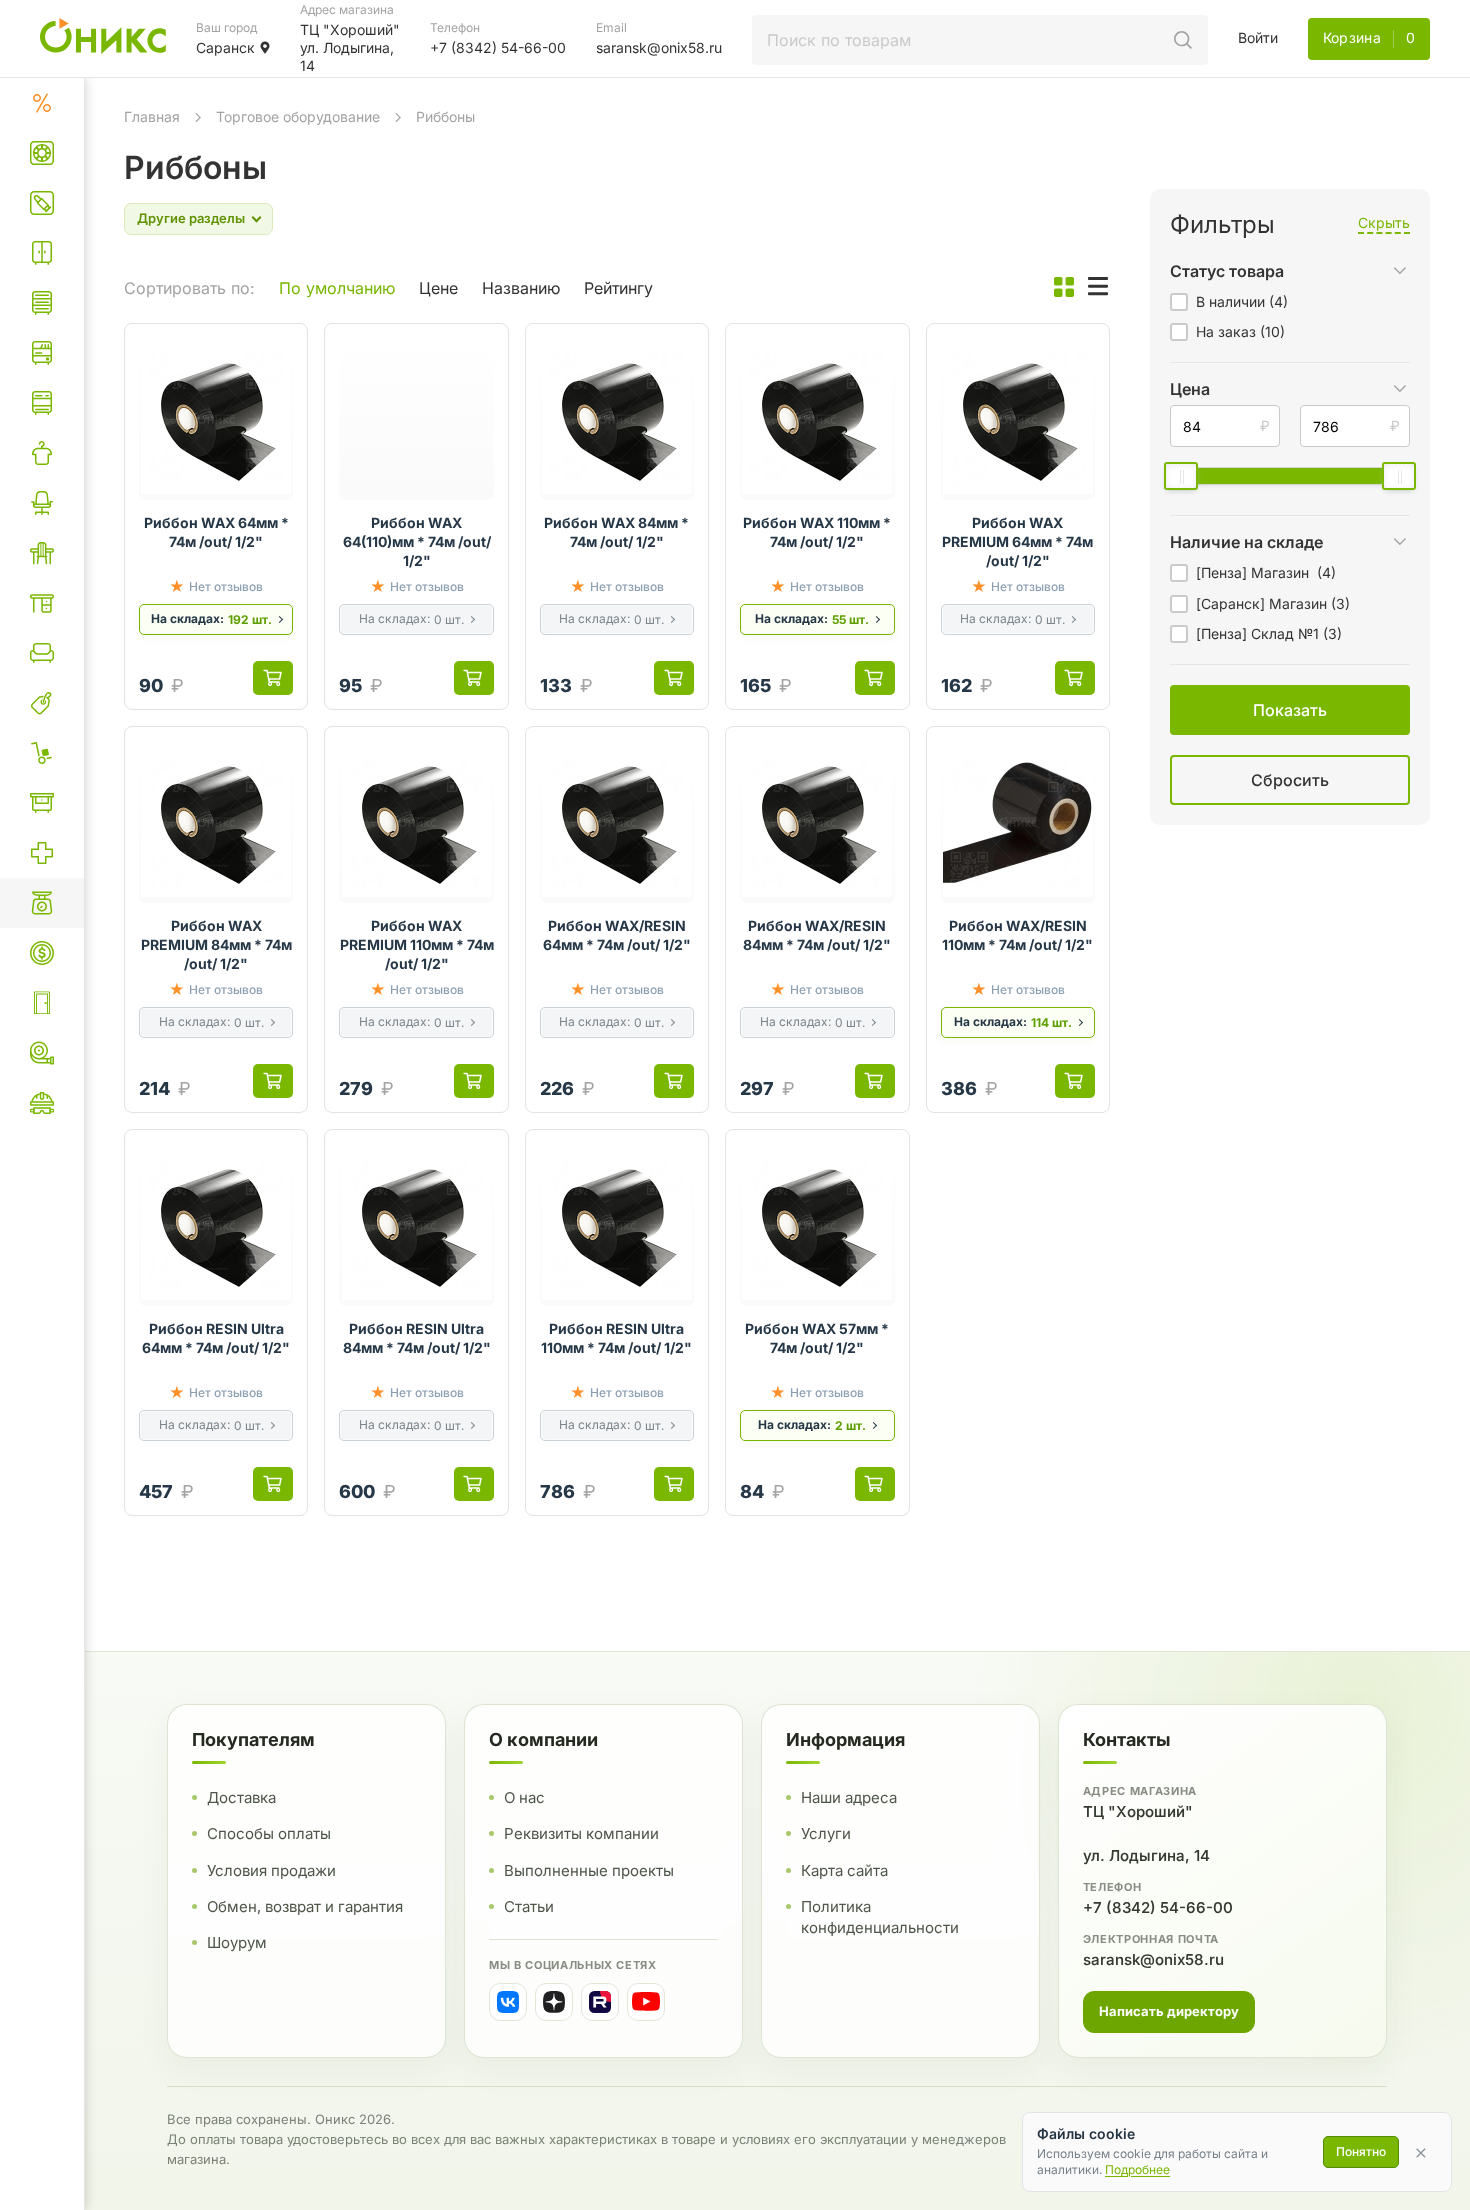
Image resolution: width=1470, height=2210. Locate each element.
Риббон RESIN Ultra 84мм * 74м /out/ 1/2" (417, 1338)
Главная (152, 116)
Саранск (225, 47)
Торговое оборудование (298, 116)
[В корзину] (273, 678)
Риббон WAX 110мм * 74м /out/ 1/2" (817, 532)
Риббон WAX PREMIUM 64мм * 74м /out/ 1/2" (1017, 541)
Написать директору (1169, 2011)
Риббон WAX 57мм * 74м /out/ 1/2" (817, 1338)
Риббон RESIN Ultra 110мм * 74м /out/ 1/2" (616, 1338)
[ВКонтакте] (508, 2002)
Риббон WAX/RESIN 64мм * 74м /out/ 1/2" (617, 935)
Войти (1258, 37)
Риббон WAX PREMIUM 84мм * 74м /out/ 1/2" (216, 944)
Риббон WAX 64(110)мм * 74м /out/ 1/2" (417, 541)
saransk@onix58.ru (1153, 1959)
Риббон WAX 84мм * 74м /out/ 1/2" (616, 532)
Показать (1083, 804)
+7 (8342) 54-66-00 (1158, 1907)
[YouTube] (646, 2002)
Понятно (1361, 2151)
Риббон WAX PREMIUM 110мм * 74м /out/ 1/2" (416, 944)
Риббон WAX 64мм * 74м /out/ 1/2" (216, 532)
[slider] (1181, 476)
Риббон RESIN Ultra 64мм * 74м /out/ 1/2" (216, 1338)
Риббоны (445, 116)
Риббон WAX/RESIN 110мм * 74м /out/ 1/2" (1017, 935)
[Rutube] (600, 2002)
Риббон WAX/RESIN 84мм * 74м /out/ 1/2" (817, 935)
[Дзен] (554, 2002)
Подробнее (1137, 2169)
